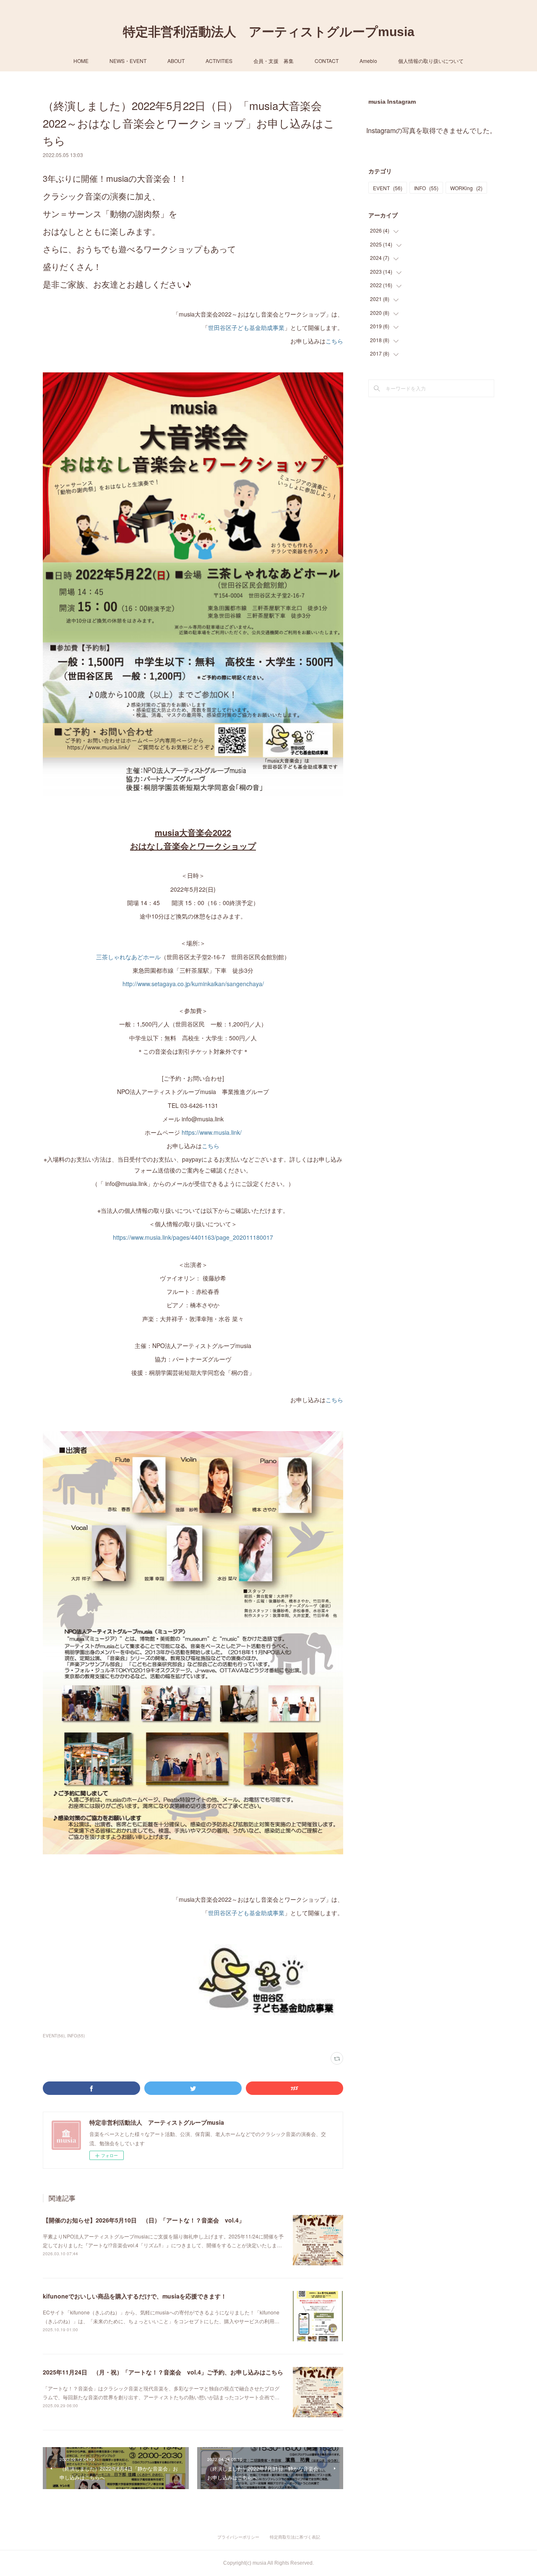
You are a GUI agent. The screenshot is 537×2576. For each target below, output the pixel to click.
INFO (426, 188)
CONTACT (327, 61)
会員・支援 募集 (274, 61)
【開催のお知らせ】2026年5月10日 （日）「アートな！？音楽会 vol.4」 (144, 2220)
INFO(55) (76, 2036)
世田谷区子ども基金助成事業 (246, 327)
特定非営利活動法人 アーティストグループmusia (269, 32)
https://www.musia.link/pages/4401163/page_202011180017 (193, 1237)
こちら (334, 341)
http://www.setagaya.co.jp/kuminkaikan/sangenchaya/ (193, 984)
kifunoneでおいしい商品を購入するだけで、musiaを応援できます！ (135, 2296)
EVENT (388, 188)
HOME (81, 61)
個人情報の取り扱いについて (431, 61)
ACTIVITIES (219, 61)
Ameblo (368, 61)
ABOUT (176, 61)
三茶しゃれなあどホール (128, 957)
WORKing (466, 188)
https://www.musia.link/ (211, 1132)
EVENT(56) (54, 2036)
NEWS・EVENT (128, 61)
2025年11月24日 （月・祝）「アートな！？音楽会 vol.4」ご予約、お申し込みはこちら (163, 2372)
